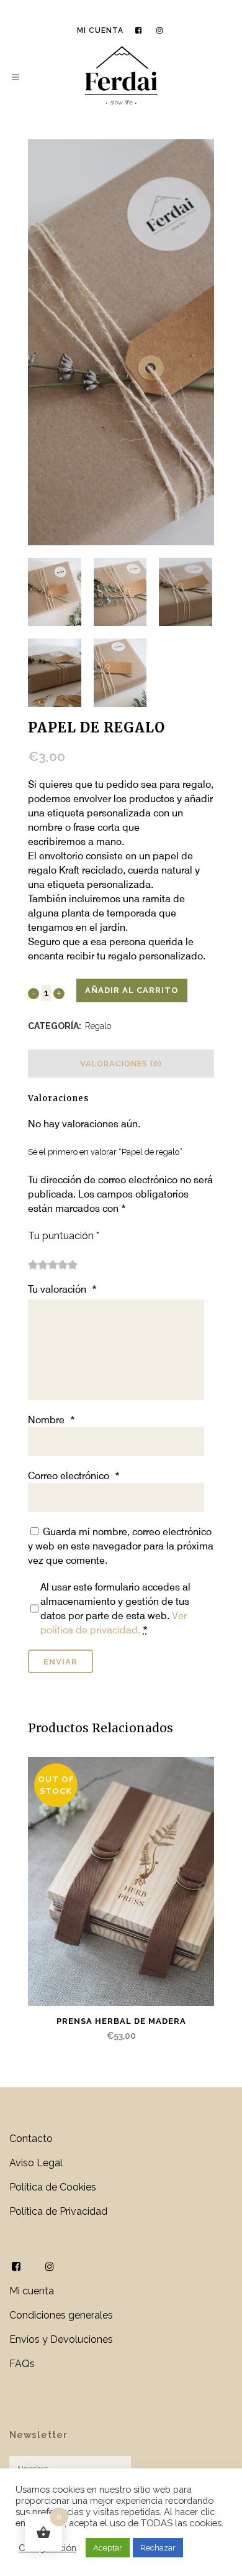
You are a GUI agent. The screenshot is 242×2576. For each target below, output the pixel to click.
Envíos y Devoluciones (61, 2339)
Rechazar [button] (158, 2548)
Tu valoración (62, 1289)
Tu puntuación (64, 1236)
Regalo (98, 1026)
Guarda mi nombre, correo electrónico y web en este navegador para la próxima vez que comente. (121, 1546)
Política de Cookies (53, 2187)
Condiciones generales (61, 2315)
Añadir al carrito (132, 990)
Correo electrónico (74, 1476)
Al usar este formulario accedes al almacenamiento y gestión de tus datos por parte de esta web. (115, 1609)
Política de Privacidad (58, 2211)
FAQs (22, 2364)
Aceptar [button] (108, 2548)
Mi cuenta (100, 30)
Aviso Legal (36, 2163)
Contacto (31, 2139)
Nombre (52, 1420)
